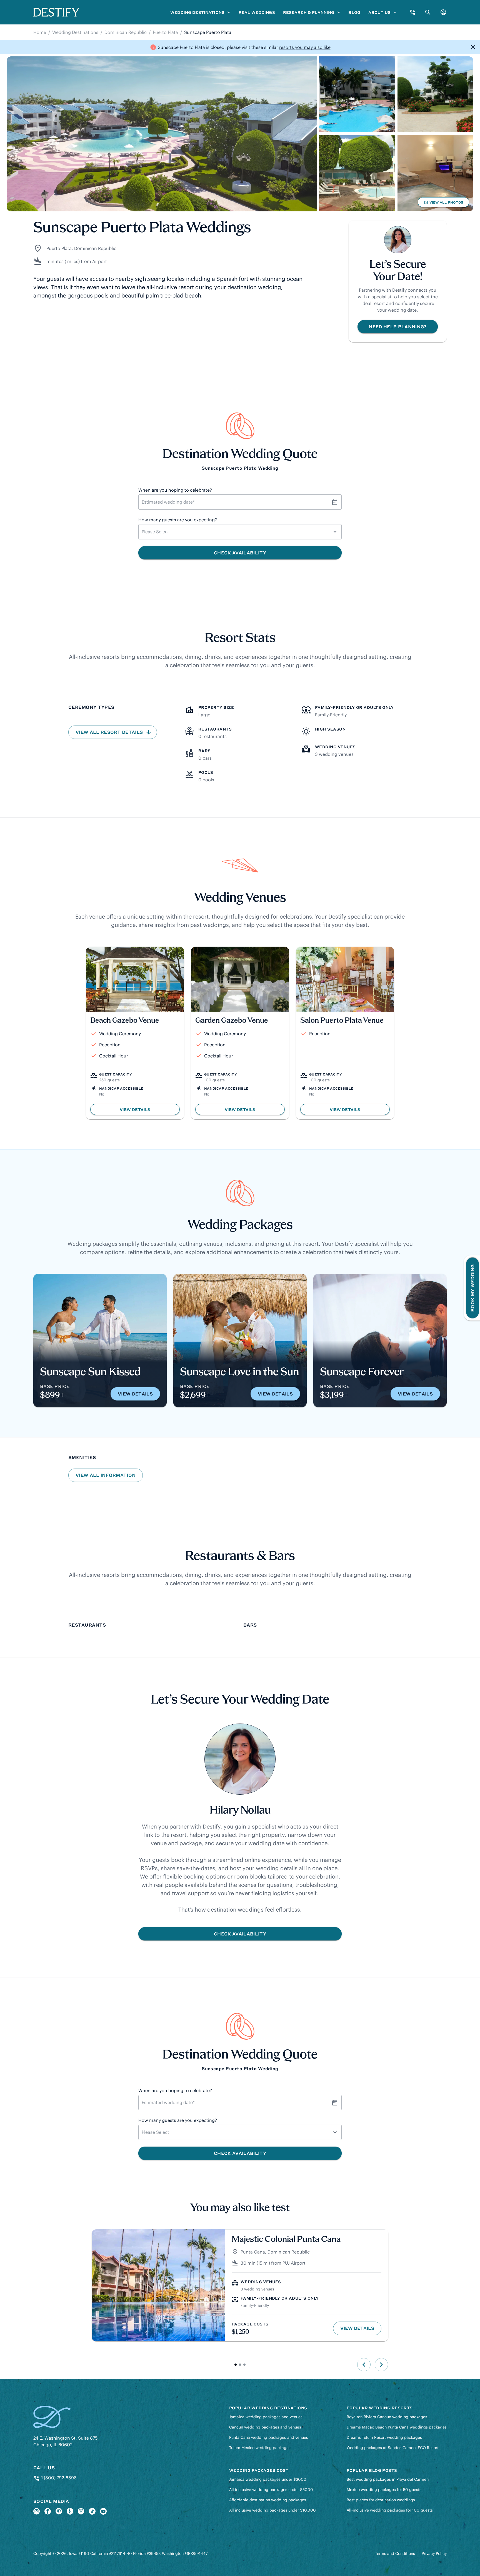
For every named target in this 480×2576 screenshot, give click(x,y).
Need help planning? (397, 327)
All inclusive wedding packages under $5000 (271, 2490)
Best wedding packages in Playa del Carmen (388, 2479)
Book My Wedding (472, 1288)
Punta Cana (253, 2252)
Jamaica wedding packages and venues (266, 2417)
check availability (240, 1934)
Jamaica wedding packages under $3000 (268, 2479)
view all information (106, 1475)
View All (443, 204)
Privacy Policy (434, 2554)
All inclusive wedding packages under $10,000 (272, 2510)
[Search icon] (428, 12)
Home (40, 32)
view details (135, 1394)
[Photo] (162, 134)
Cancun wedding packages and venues (265, 2427)
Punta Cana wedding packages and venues (269, 2437)
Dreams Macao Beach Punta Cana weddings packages (397, 2427)
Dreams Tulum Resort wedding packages (384, 2437)
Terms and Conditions (395, 2554)
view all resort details (110, 732)
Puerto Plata (165, 32)
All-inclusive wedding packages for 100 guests (390, 2510)
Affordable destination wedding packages (268, 2500)
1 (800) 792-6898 (58, 2478)
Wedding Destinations (75, 32)
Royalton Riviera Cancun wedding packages (387, 2417)
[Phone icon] (412, 12)
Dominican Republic (126, 32)
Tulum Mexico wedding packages (260, 2448)
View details (361, 2330)
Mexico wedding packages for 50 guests (384, 2490)
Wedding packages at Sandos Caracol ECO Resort (393, 2448)
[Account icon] (443, 12)
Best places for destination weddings (381, 2500)
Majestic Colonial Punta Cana (286, 2240)
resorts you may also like (305, 47)
